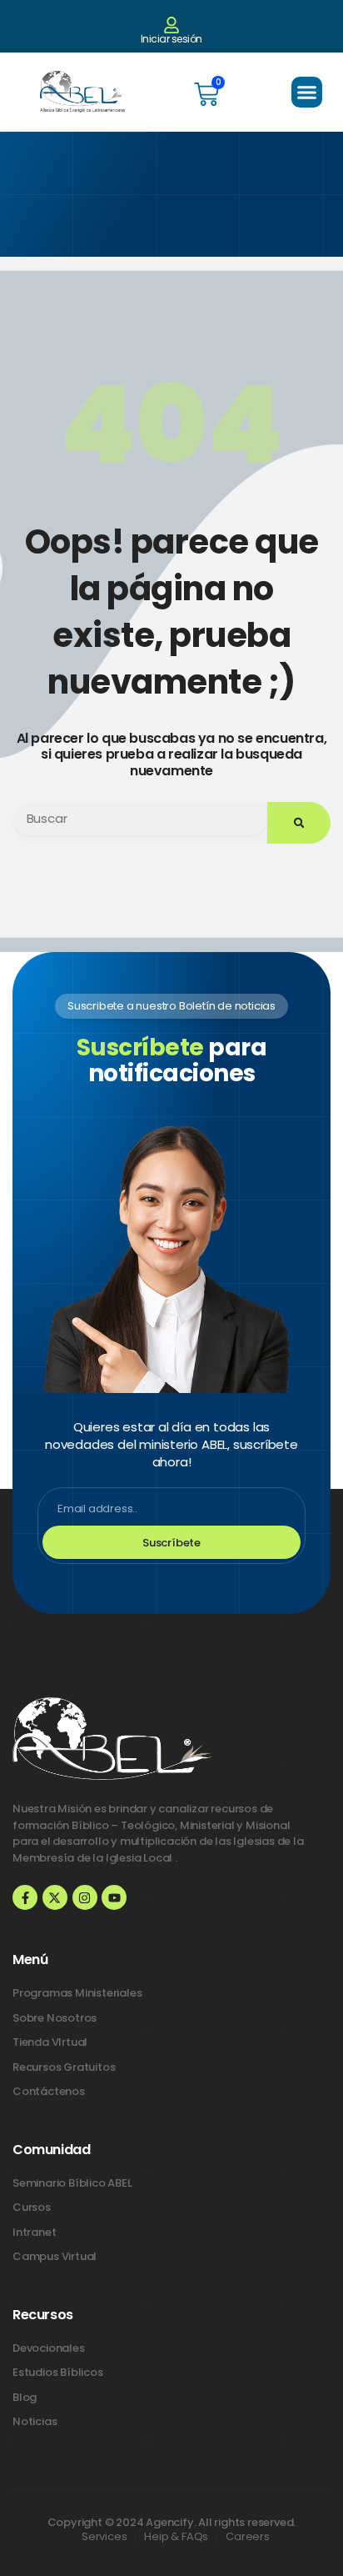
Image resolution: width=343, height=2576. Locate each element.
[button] (307, 93)
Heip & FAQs (176, 2536)
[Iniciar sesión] (171, 25)
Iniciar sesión (171, 39)
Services (104, 2536)
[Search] (299, 823)
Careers (248, 2536)
